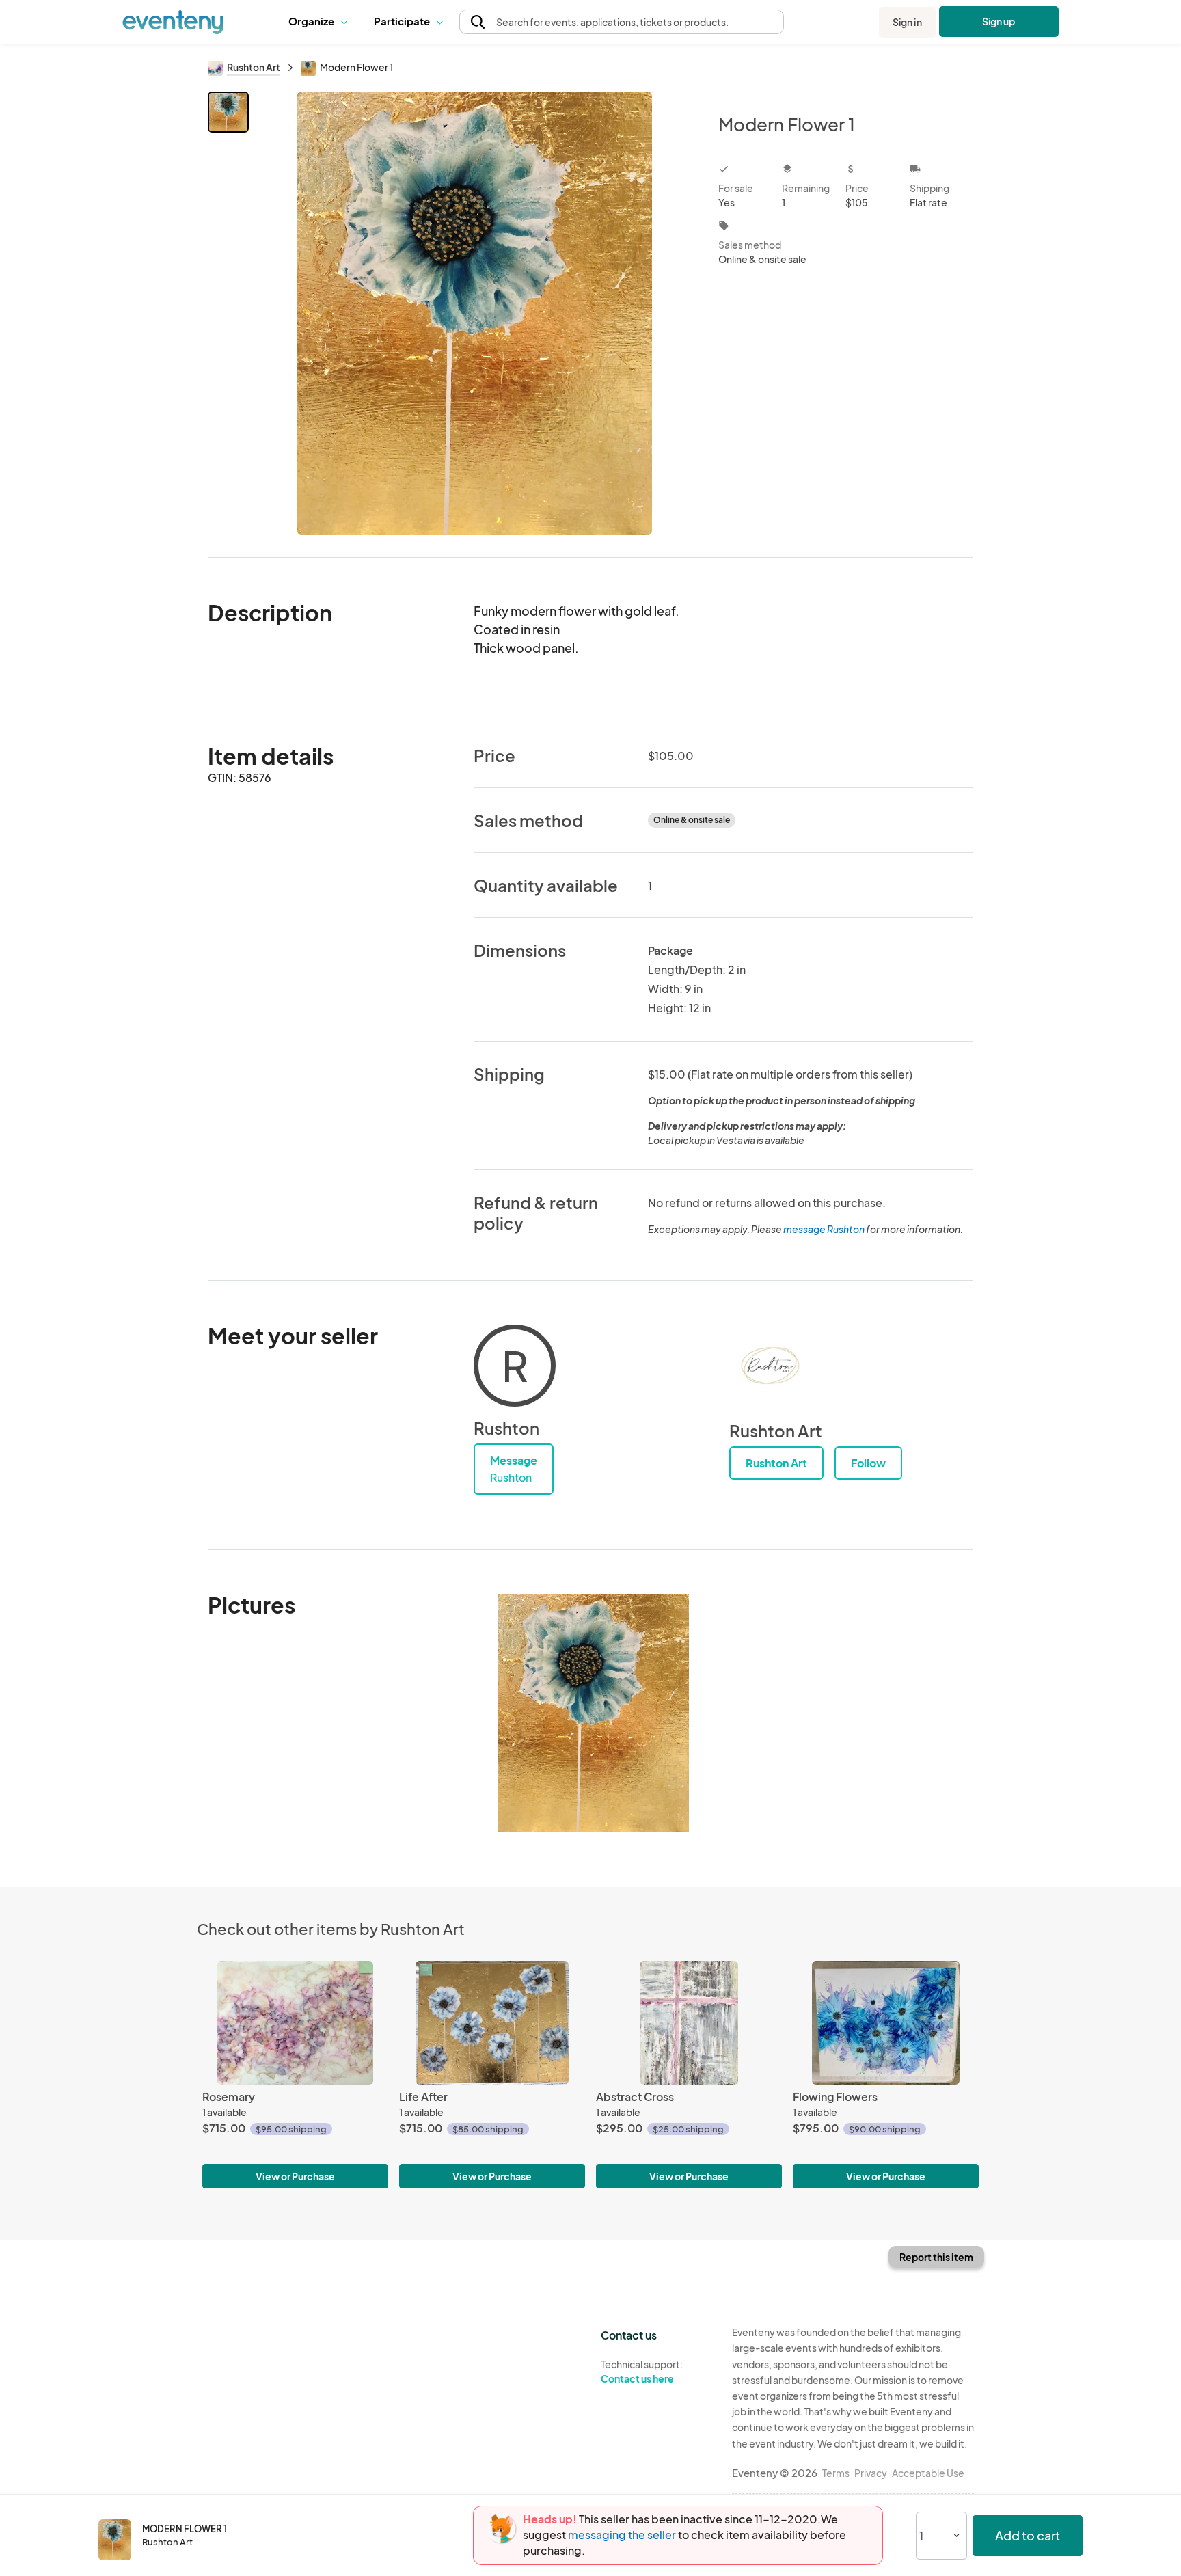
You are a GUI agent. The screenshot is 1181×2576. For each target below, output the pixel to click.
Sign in (907, 22)
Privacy (871, 2473)
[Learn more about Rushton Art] (770, 1366)
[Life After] (492, 2023)
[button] (321, 22)
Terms (836, 2473)
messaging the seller (622, 2535)
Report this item (936, 2257)
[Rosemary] (295, 2023)
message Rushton (824, 1229)
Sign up (999, 21)
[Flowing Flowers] (886, 2023)
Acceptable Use (928, 2473)
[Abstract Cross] (689, 2023)
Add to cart (1028, 2535)
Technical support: (642, 2371)
